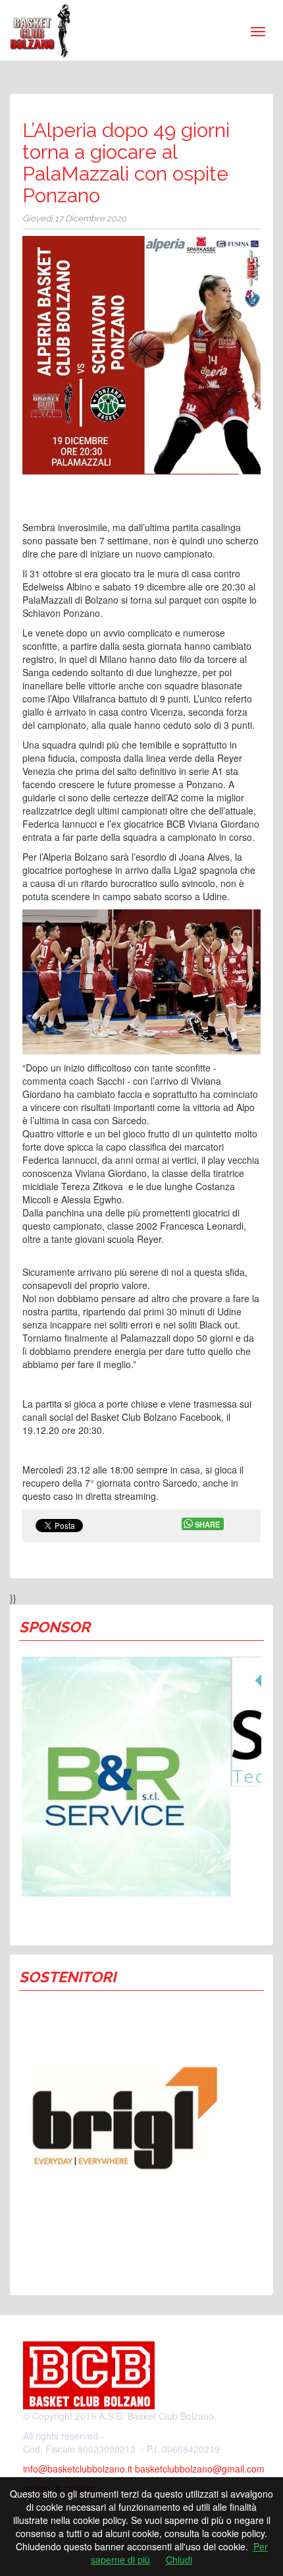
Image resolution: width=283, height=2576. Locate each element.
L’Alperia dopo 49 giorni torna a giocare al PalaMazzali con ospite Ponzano (126, 163)
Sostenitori (67, 1977)
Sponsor (55, 1627)
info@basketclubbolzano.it (78, 2469)
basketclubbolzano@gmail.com (200, 2469)
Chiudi (179, 2560)
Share (207, 1524)
